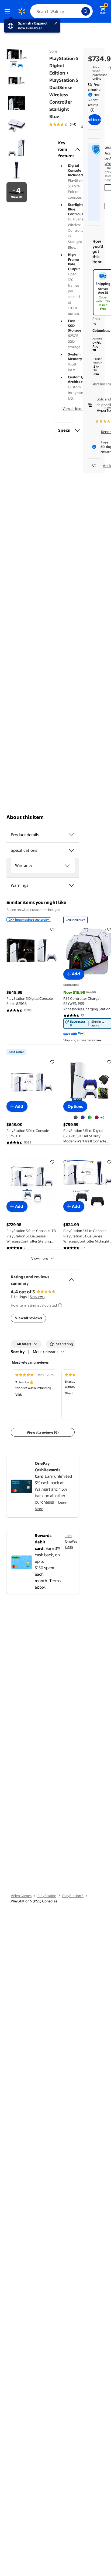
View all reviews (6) (43, 1432)
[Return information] (91, 110)
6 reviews (37, 1297)
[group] (70, 124)
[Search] (86, 11)
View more (40, 1258)
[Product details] (71, 835)
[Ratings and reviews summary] (71, 1278)
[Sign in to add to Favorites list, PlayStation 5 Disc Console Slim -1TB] (52, 1062)
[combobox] (61, 11)
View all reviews (28, 1318)
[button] (64, 149)
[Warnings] (71, 885)
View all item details (78, 409)
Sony (53, 51)
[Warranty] (67, 865)
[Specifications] (71, 850)
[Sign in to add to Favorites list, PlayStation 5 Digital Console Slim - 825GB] (52, 930)
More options (102, 384)
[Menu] (9, 11)
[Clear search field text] (79, 11)
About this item (25, 817)
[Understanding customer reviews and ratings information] (60, 1305)
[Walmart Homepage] (22, 11)
